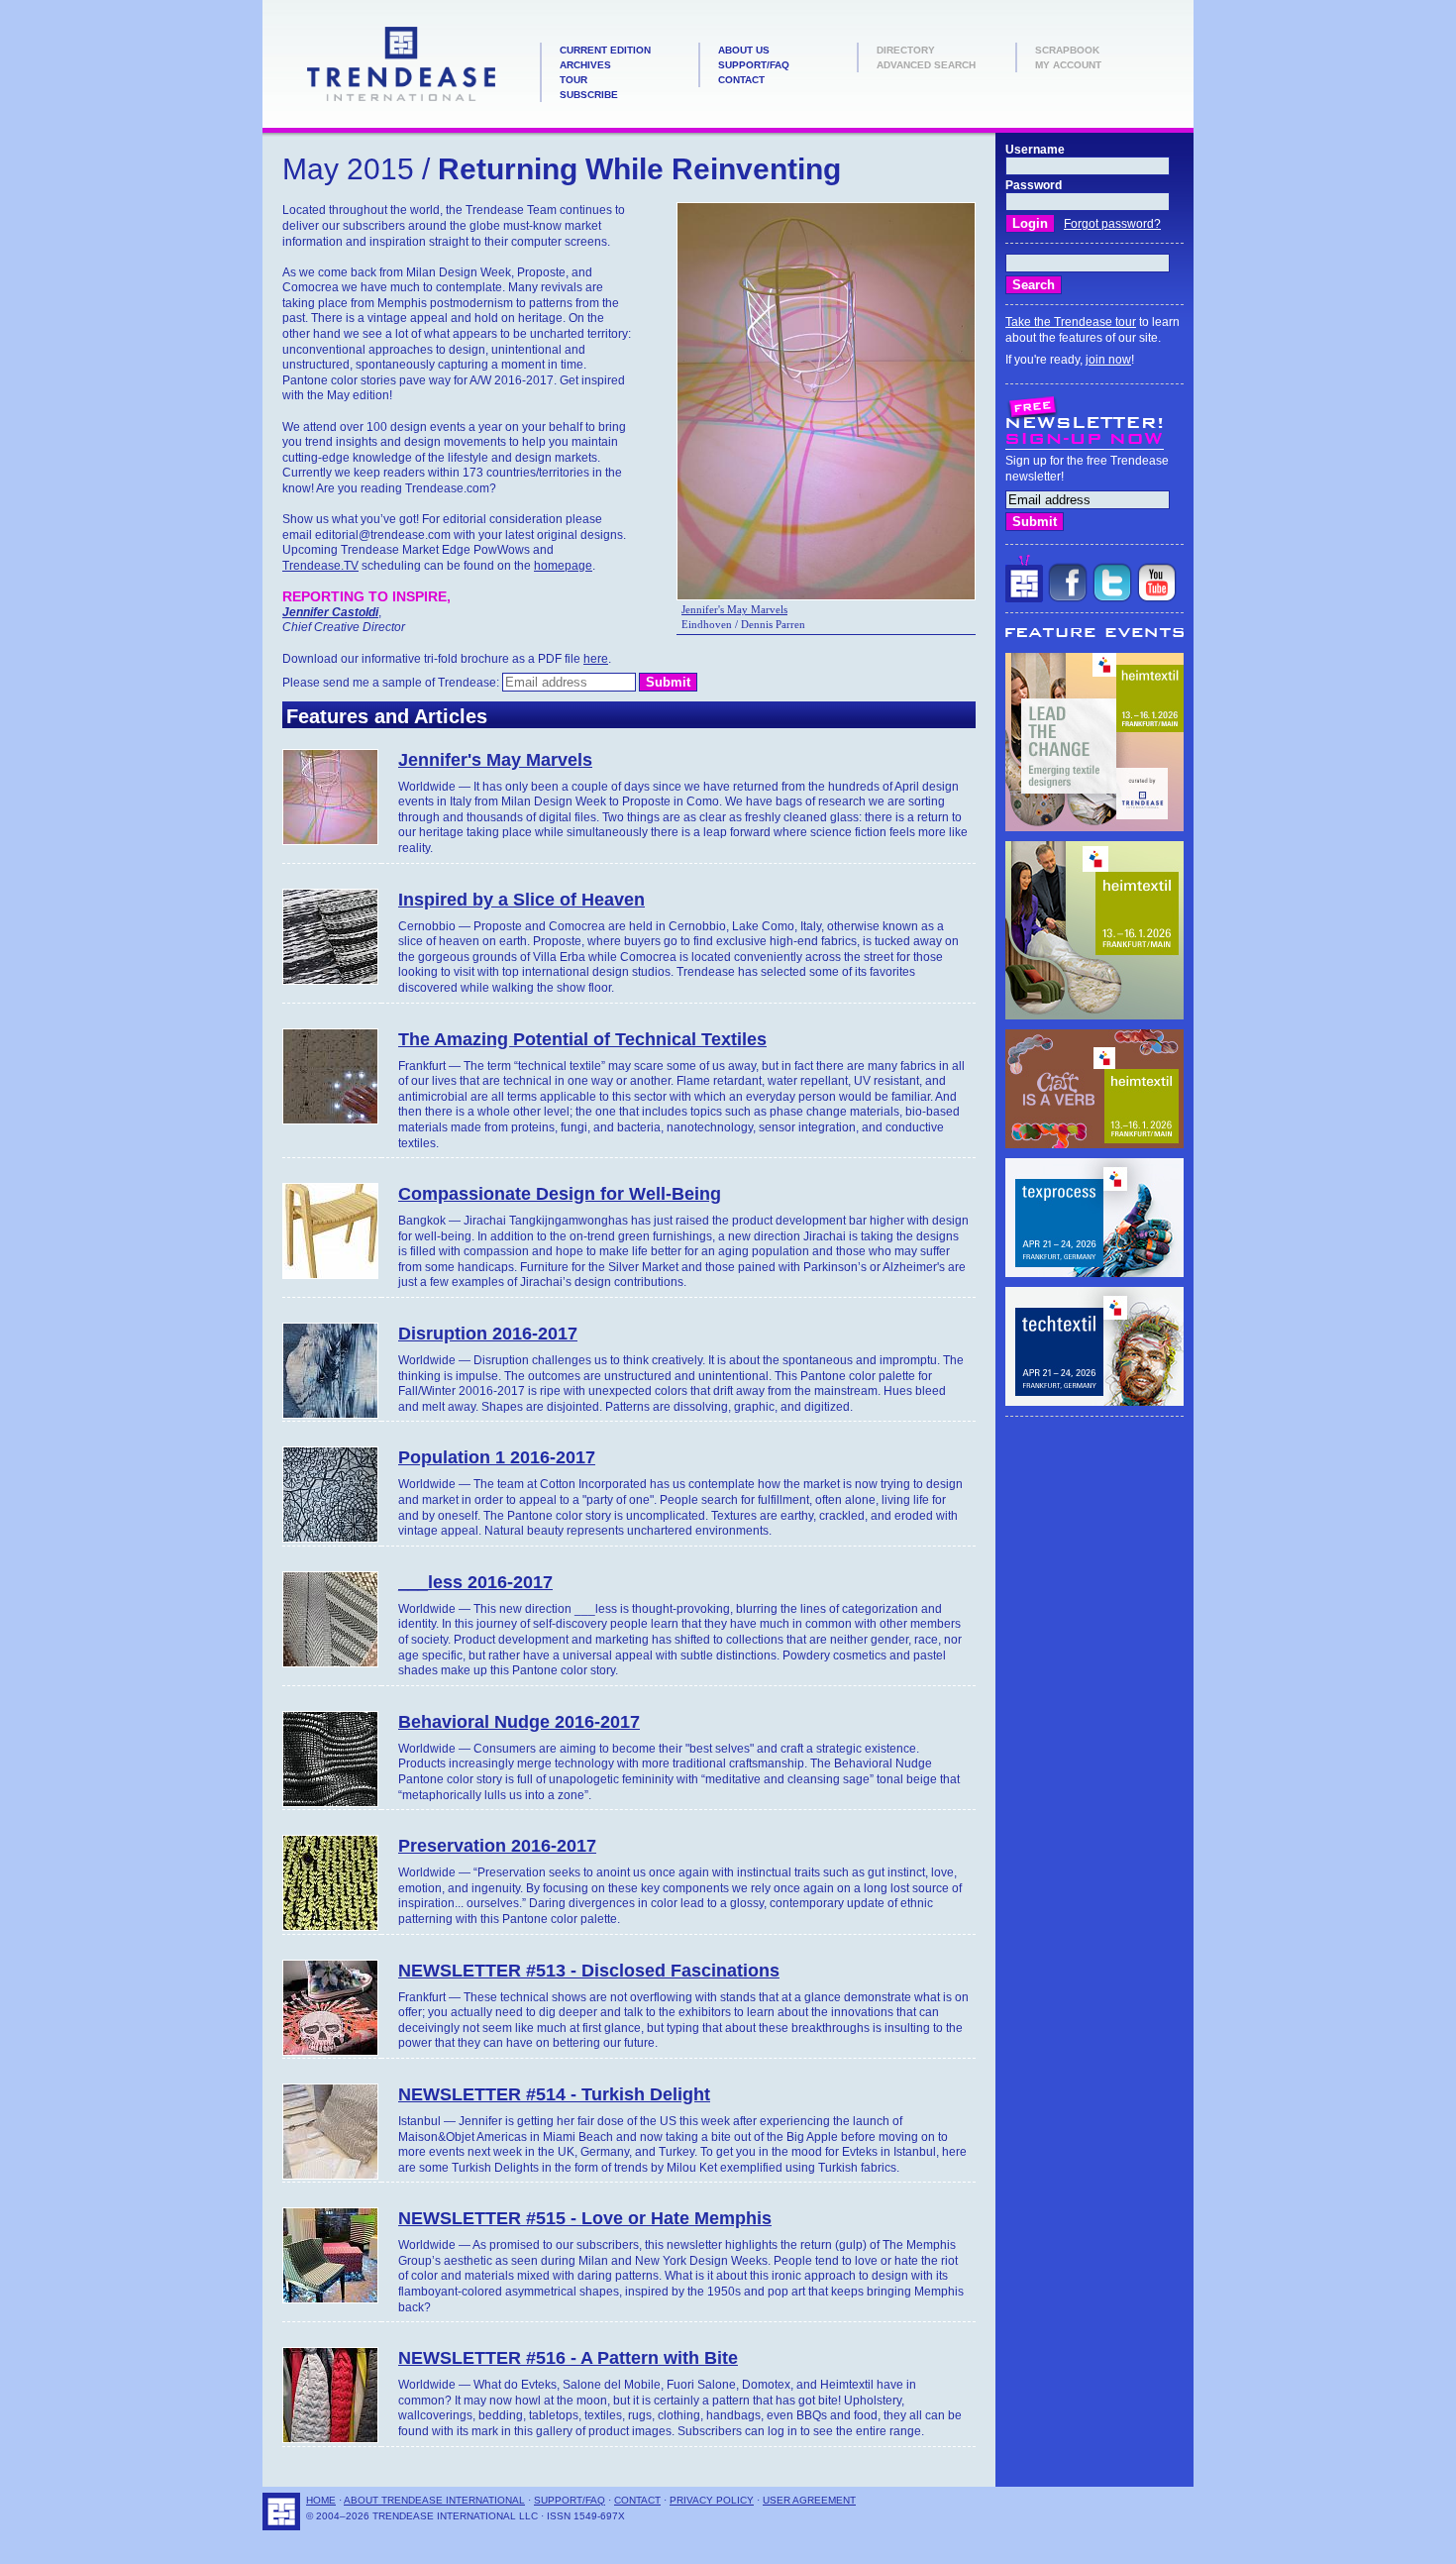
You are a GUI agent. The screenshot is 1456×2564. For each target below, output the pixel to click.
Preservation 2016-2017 (497, 1846)
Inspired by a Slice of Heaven (521, 900)
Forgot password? (1112, 224)
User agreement (809, 2500)
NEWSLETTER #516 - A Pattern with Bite (568, 2358)
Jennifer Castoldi (330, 612)
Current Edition (605, 50)
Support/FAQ (754, 65)
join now (1108, 360)
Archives (585, 65)
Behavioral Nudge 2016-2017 (519, 1722)
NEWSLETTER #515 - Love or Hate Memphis (585, 2218)
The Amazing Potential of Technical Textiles (582, 1039)
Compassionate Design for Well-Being (560, 1194)
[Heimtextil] (1094, 827)
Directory (906, 50)
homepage (563, 566)
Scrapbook (1067, 50)
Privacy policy (712, 2500)
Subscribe (589, 95)
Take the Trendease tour (1071, 322)
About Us (744, 50)
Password (1034, 185)
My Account (1068, 65)
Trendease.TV (320, 566)
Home (321, 2500)
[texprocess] (1094, 1273)
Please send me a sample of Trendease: (392, 683)
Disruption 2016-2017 (488, 1334)
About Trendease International (434, 2500)
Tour (573, 80)
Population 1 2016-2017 (497, 1457)
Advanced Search (926, 65)
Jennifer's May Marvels (734, 609)
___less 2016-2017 (475, 1582)
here (596, 659)
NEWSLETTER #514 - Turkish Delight (554, 2094)
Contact (741, 80)
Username (1035, 150)
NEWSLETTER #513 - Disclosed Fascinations (589, 1971)
